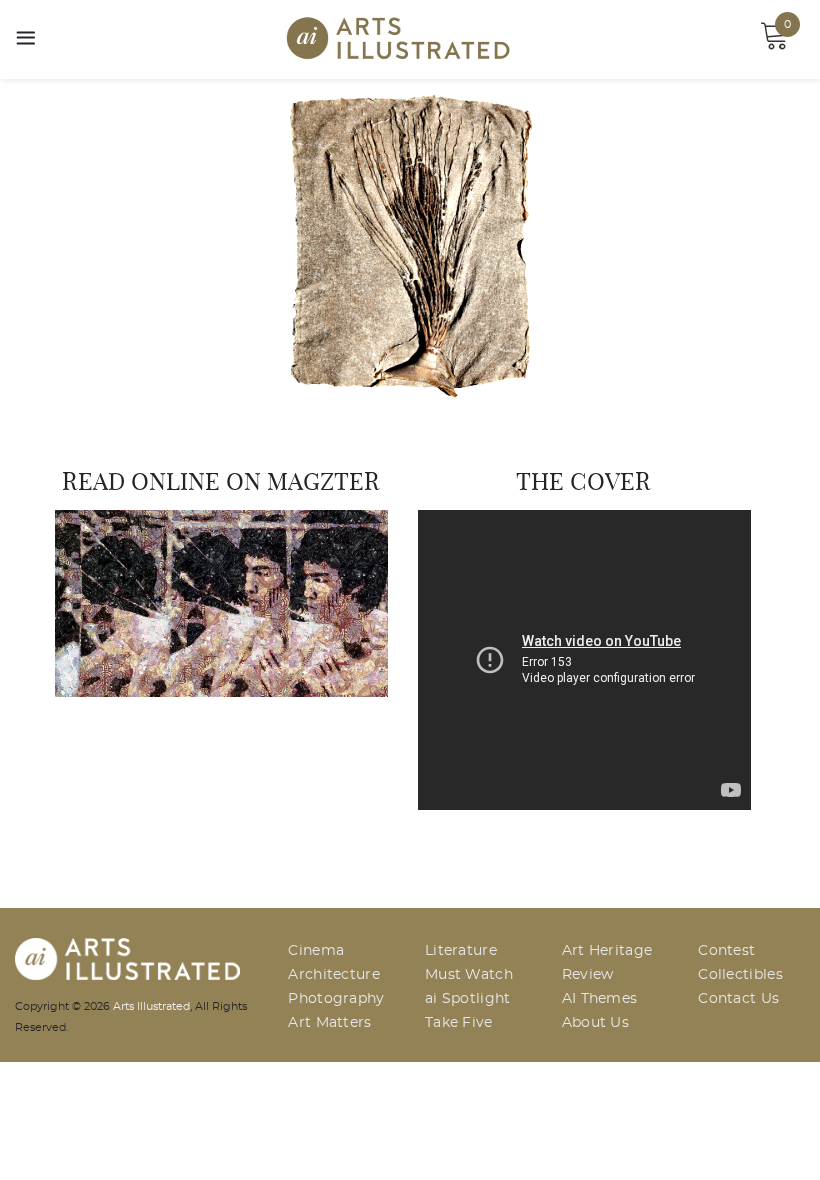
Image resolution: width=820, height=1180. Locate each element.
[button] (61, 245)
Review (588, 975)
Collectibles (740, 975)
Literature (461, 951)
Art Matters (329, 1023)
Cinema (316, 951)
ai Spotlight (468, 999)
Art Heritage (607, 951)
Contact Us (738, 999)
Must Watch (469, 975)
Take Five (459, 1023)
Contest (726, 951)
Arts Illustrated (151, 1006)
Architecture (334, 975)
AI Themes (600, 999)
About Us (595, 1023)
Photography (336, 999)
